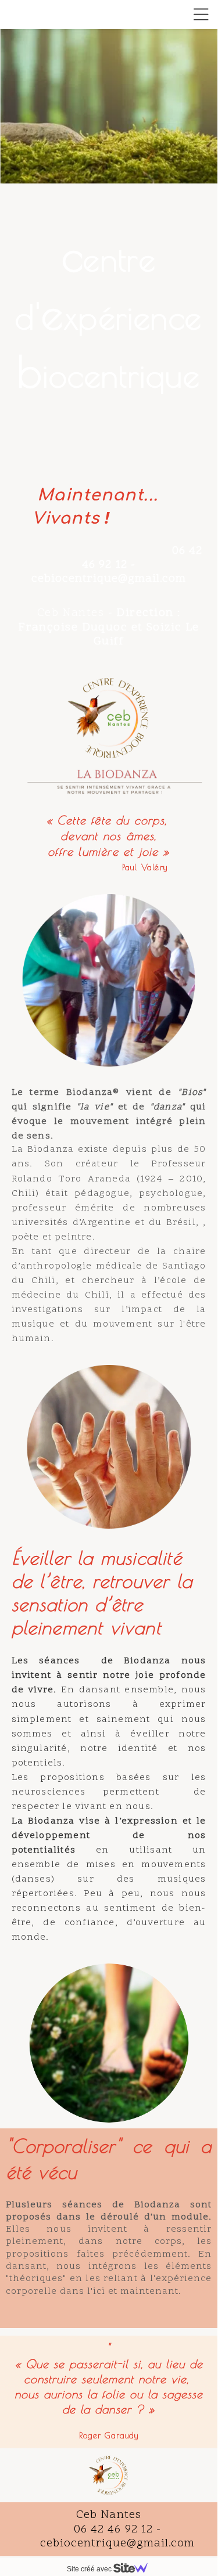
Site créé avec (90, 2569)
